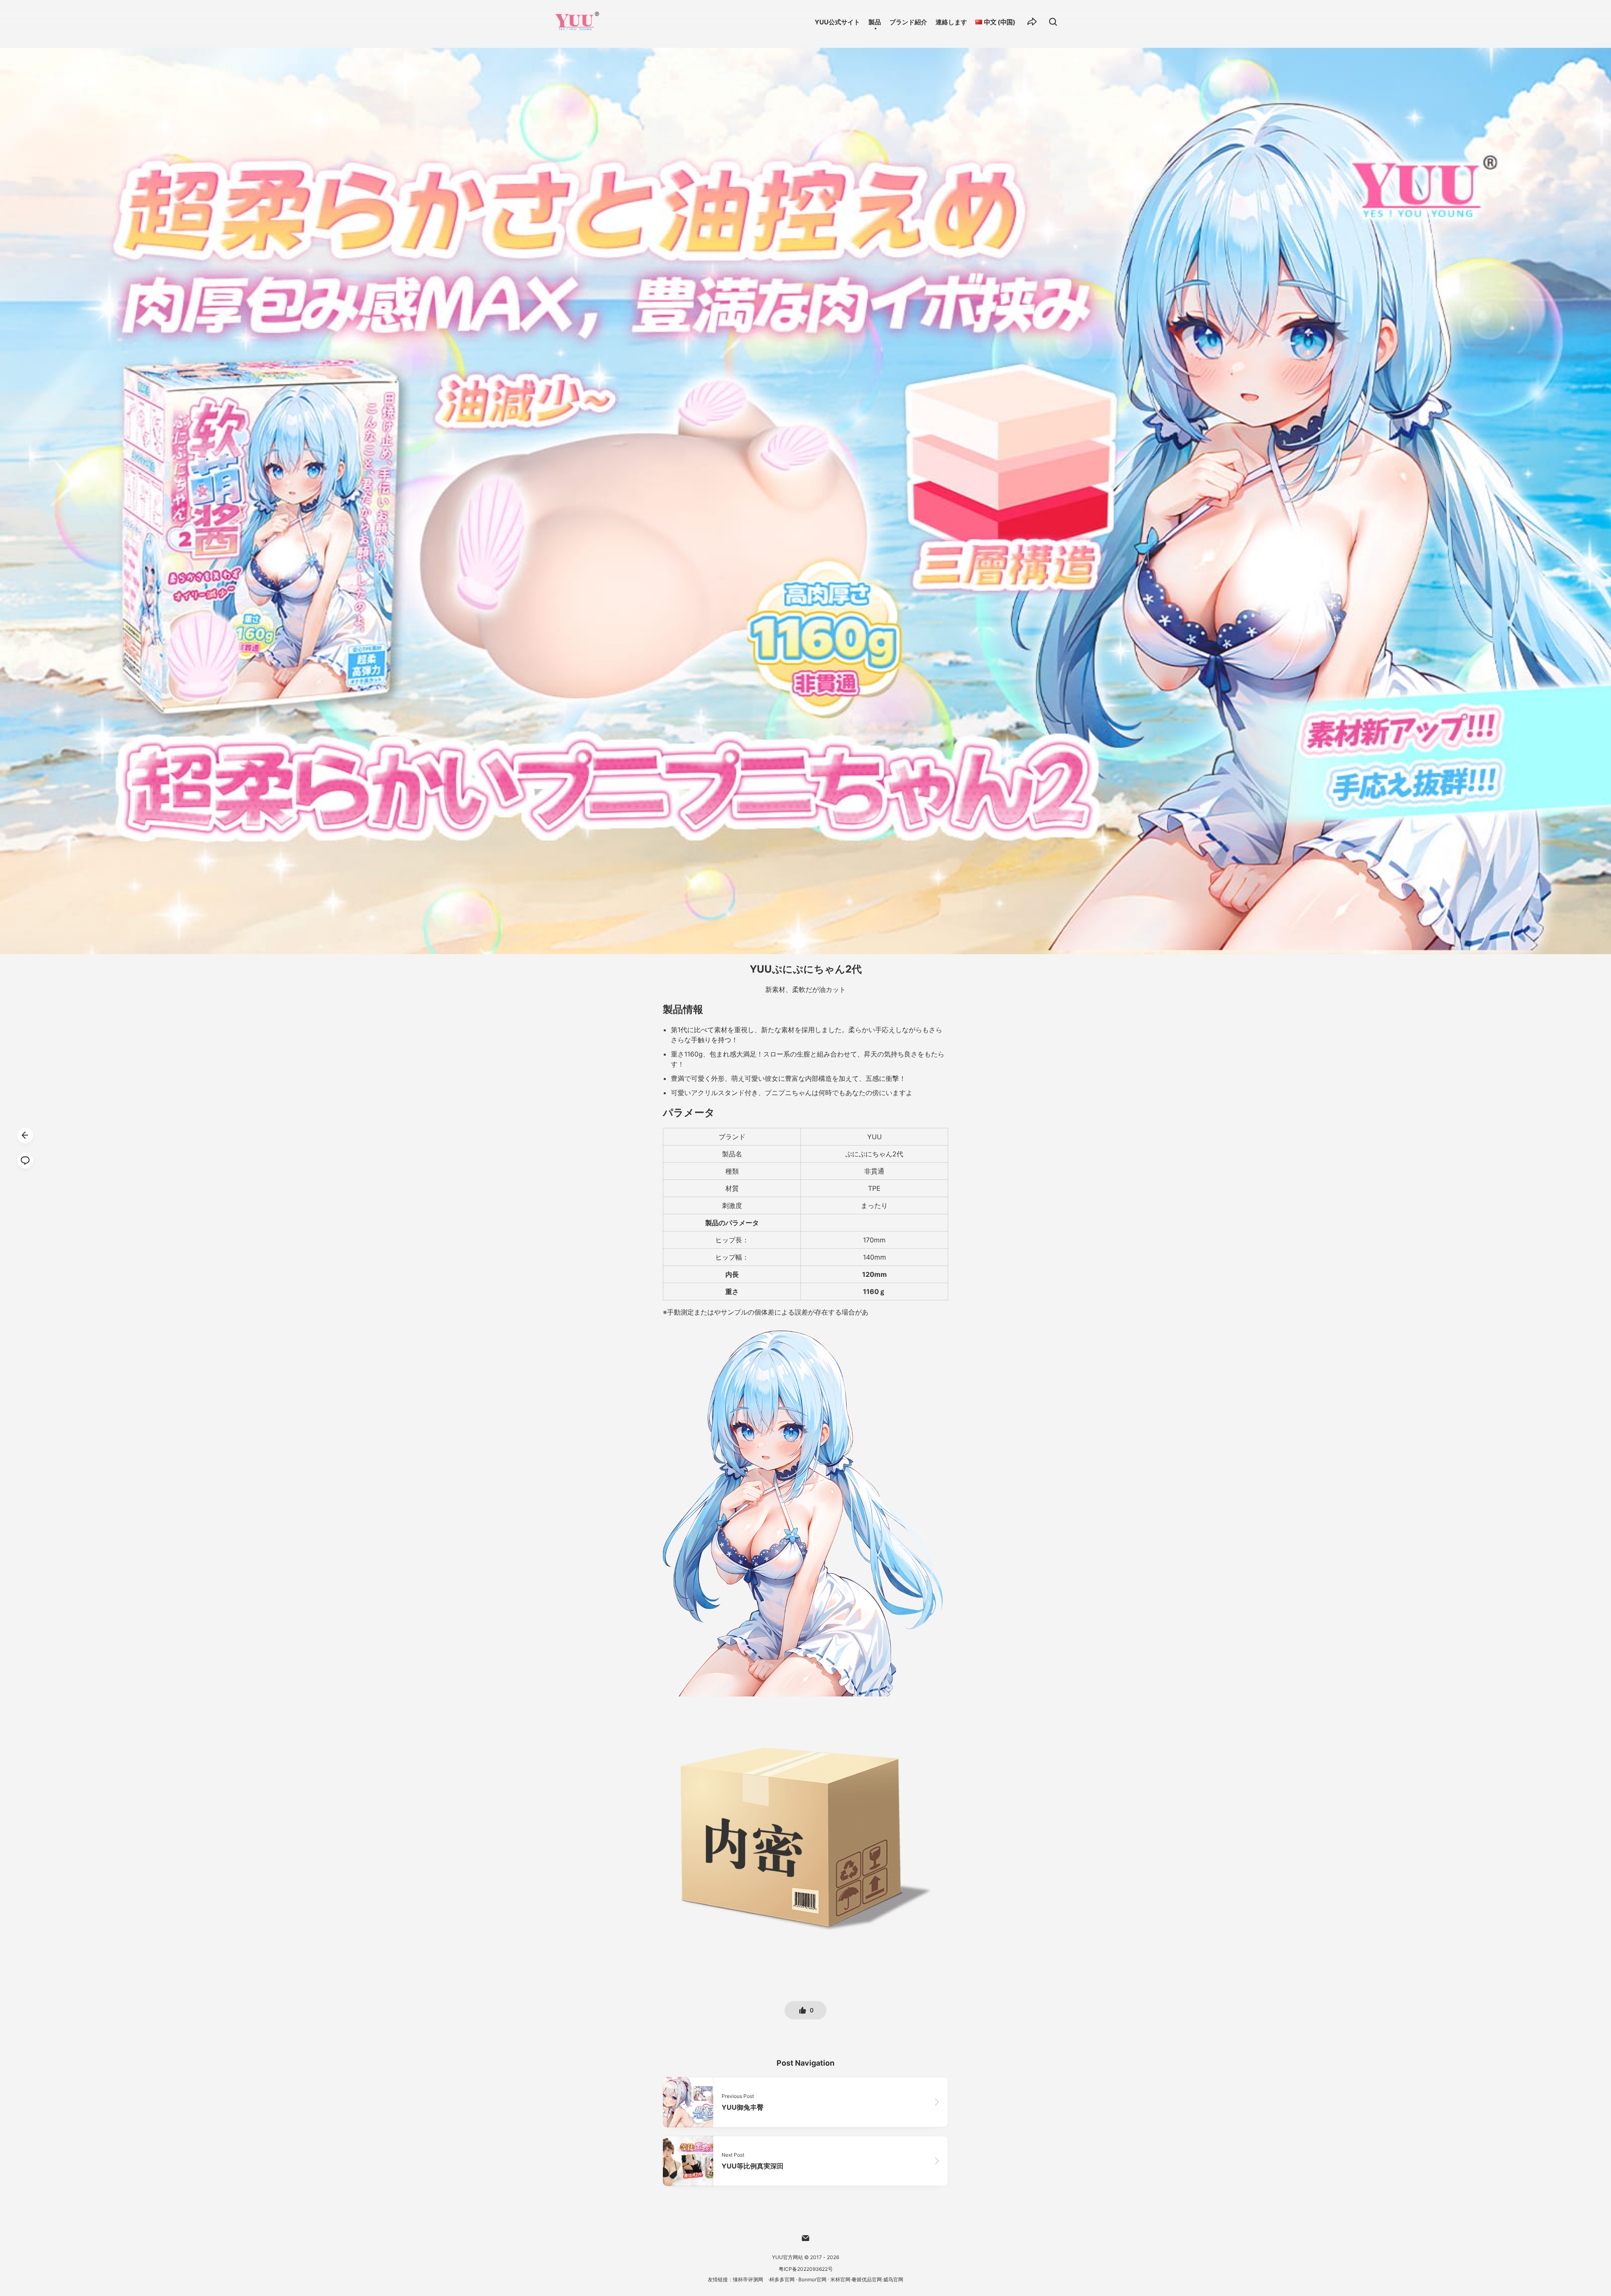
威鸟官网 (893, 2279)
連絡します (951, 22)
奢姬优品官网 (867, 2279)
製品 (875, 22)
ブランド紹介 (908, 22)
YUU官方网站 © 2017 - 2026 (805, 2257)
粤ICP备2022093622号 (806, 2269)
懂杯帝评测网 (748, 2279)
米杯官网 (840, 2279)
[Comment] (25, 1161)
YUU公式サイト (837, 22)
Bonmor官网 (812, 2279)
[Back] (25, 1135)
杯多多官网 (782, 2279)
